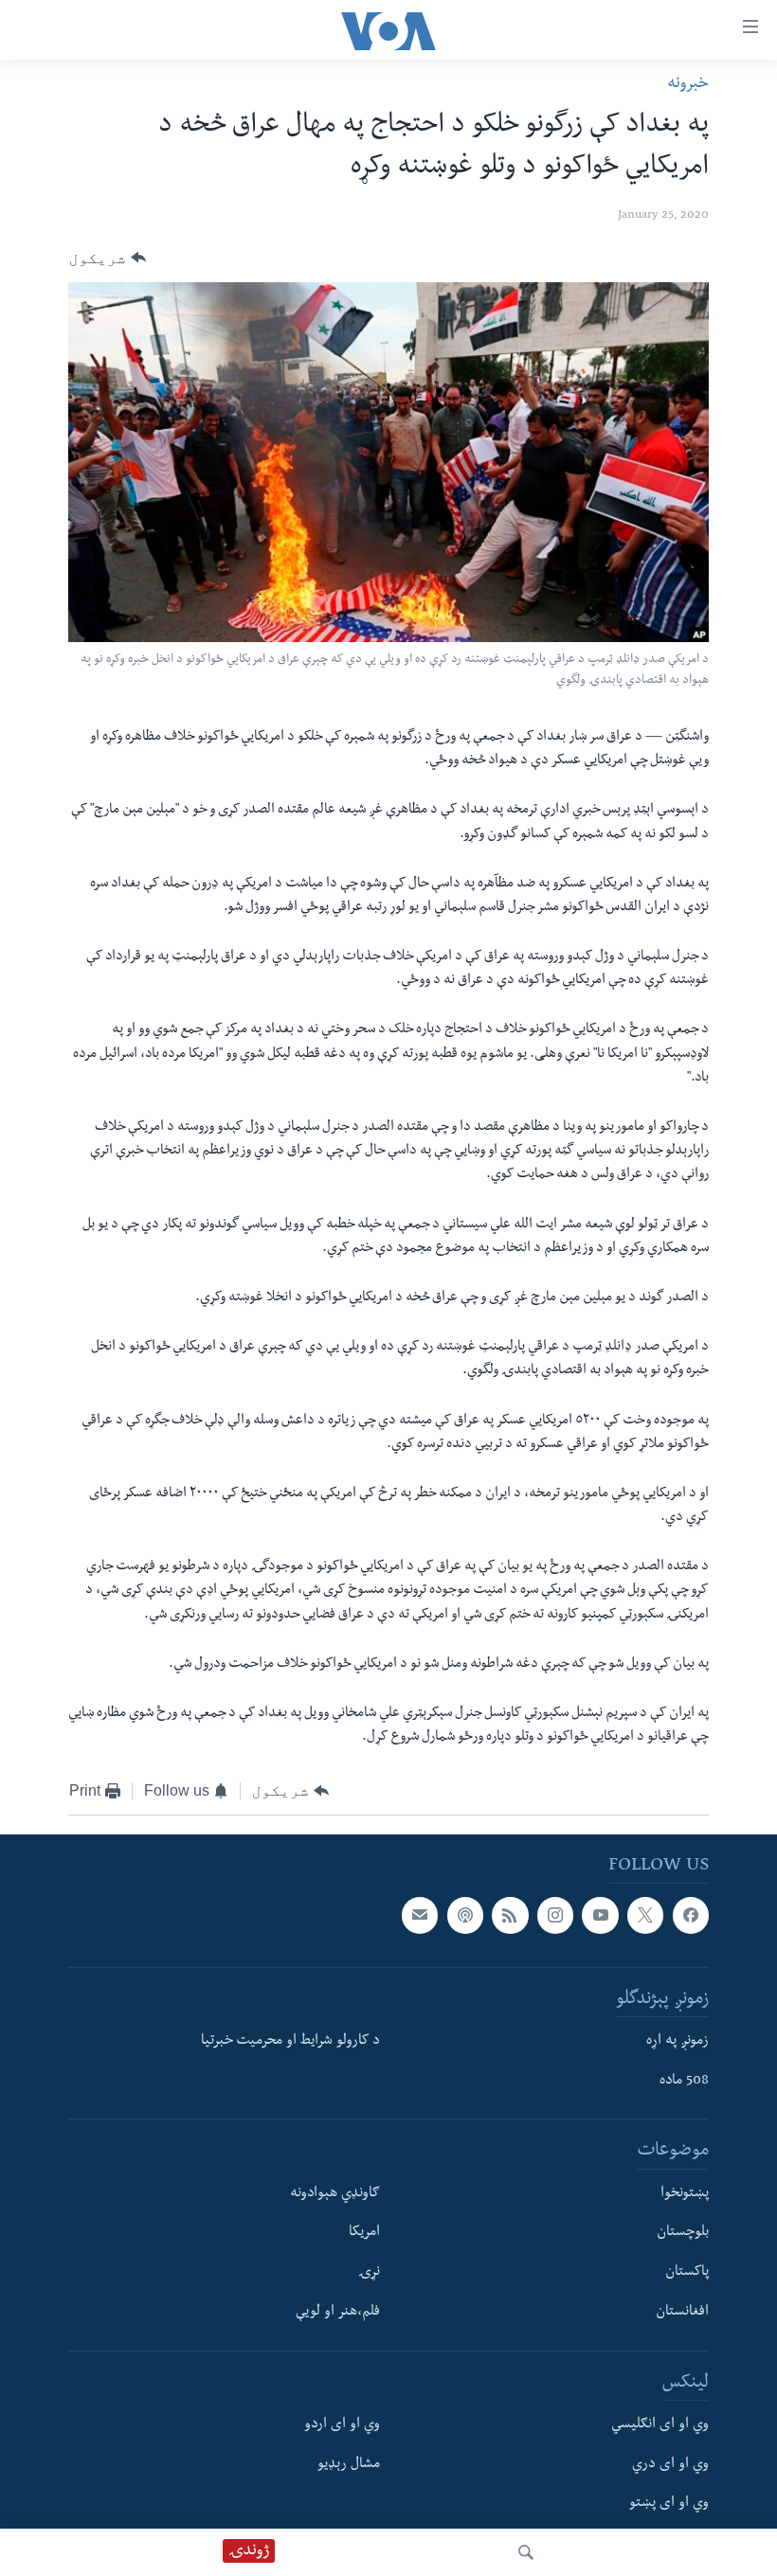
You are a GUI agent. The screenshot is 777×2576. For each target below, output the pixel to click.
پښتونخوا (685, 2194)
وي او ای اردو (342, 2425)
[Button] (108, 259)
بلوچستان (683, 2233)
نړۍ (369, 2273)
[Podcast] (465, 1915)
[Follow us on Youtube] (600, 1915)
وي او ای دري (670, 2465)
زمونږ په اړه (678, 2042)
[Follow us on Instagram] (555, 1915)
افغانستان (682, 2313)
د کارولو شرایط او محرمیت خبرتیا (290, 2042)
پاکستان (687, 2273)
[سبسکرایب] (420, 1915)
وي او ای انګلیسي (660, 2425)
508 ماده (684, 2082)
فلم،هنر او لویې (338, 2313)
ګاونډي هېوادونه (335, 2194)
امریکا (364, 2233)
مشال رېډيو (349, 2465)
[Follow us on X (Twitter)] (645, 1915)
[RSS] (510, 1915)
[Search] (526, 2552)
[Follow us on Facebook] (691, 1915)
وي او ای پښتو (669, 2504)
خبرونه (688, 85)
